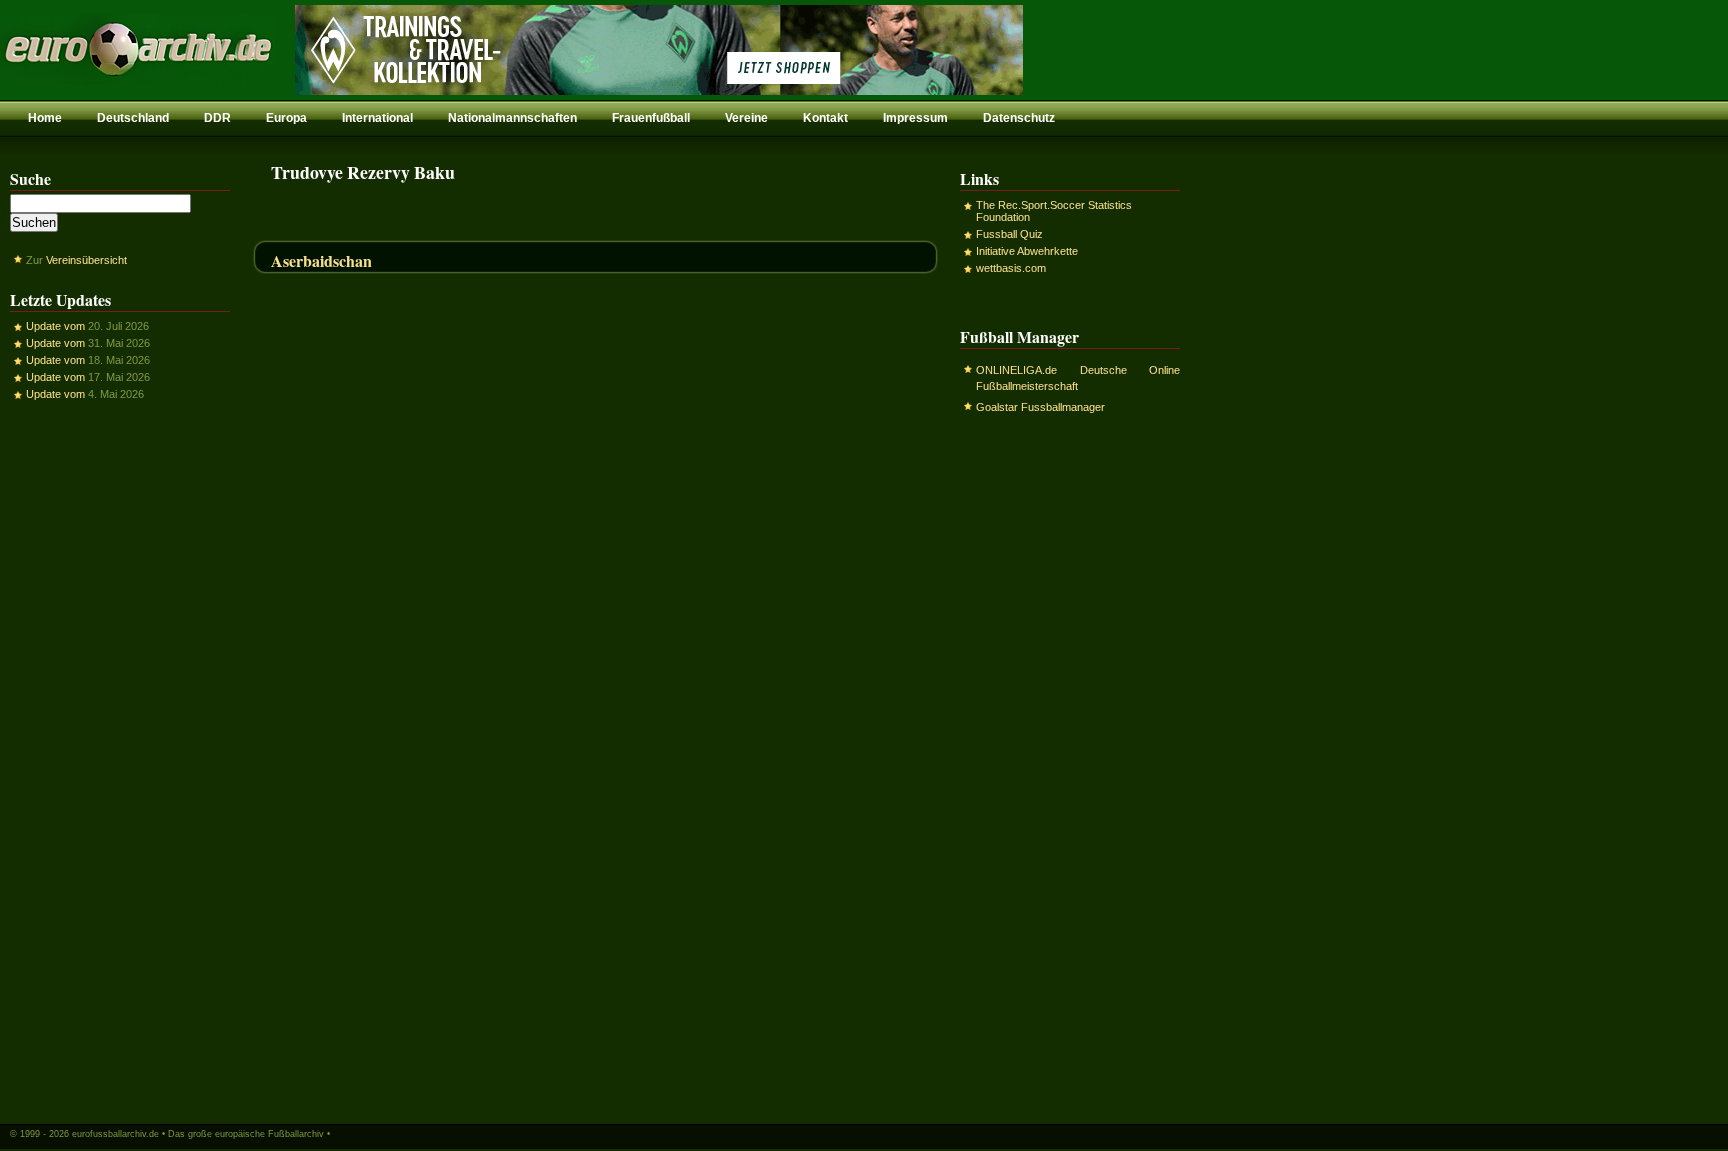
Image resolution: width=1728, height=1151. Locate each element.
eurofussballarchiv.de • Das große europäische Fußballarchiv (198, 1134)
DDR (217, 118)
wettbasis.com (1011, 268)
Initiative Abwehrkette (1027, 251)
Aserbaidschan (321, 260)
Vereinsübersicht (86, 260)
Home (45, 118)
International (377, 118)
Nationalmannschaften (512, 118)
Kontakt (825, 118)
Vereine (746, 118)
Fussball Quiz (1009, 234)
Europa (286, 118)
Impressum (915, 118)
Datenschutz (1019, 118)
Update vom (55, 326)
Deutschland (133, 118)
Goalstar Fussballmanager (1040, 407)
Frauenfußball (651, 118)
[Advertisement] (120, 761)
